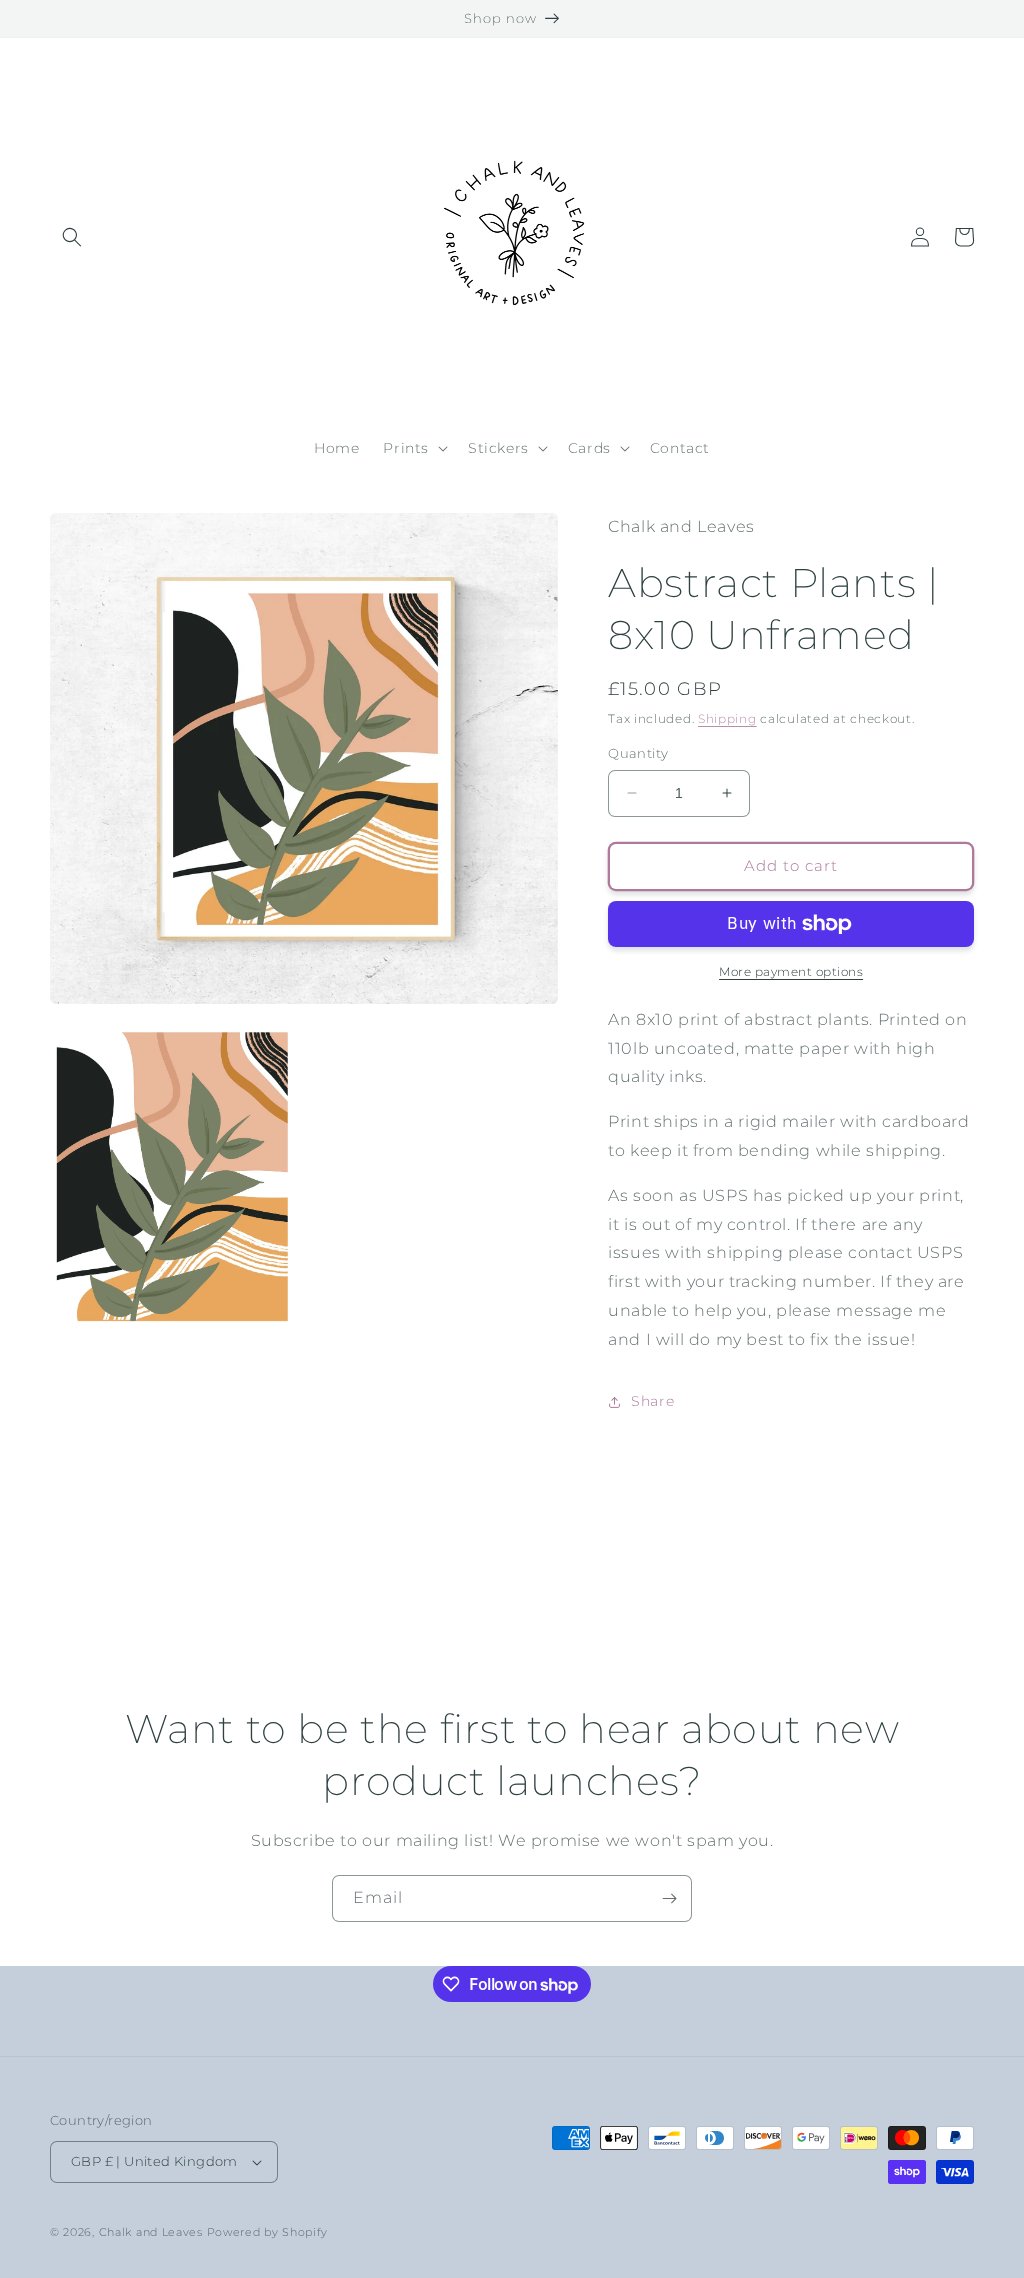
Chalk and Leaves (151, 2232)
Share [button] (652, 1401)
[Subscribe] (669, 1898)
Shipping (727, 718)
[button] (72, 237)
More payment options (791, 971)
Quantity (638, 753)
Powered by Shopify (268, 2232)
